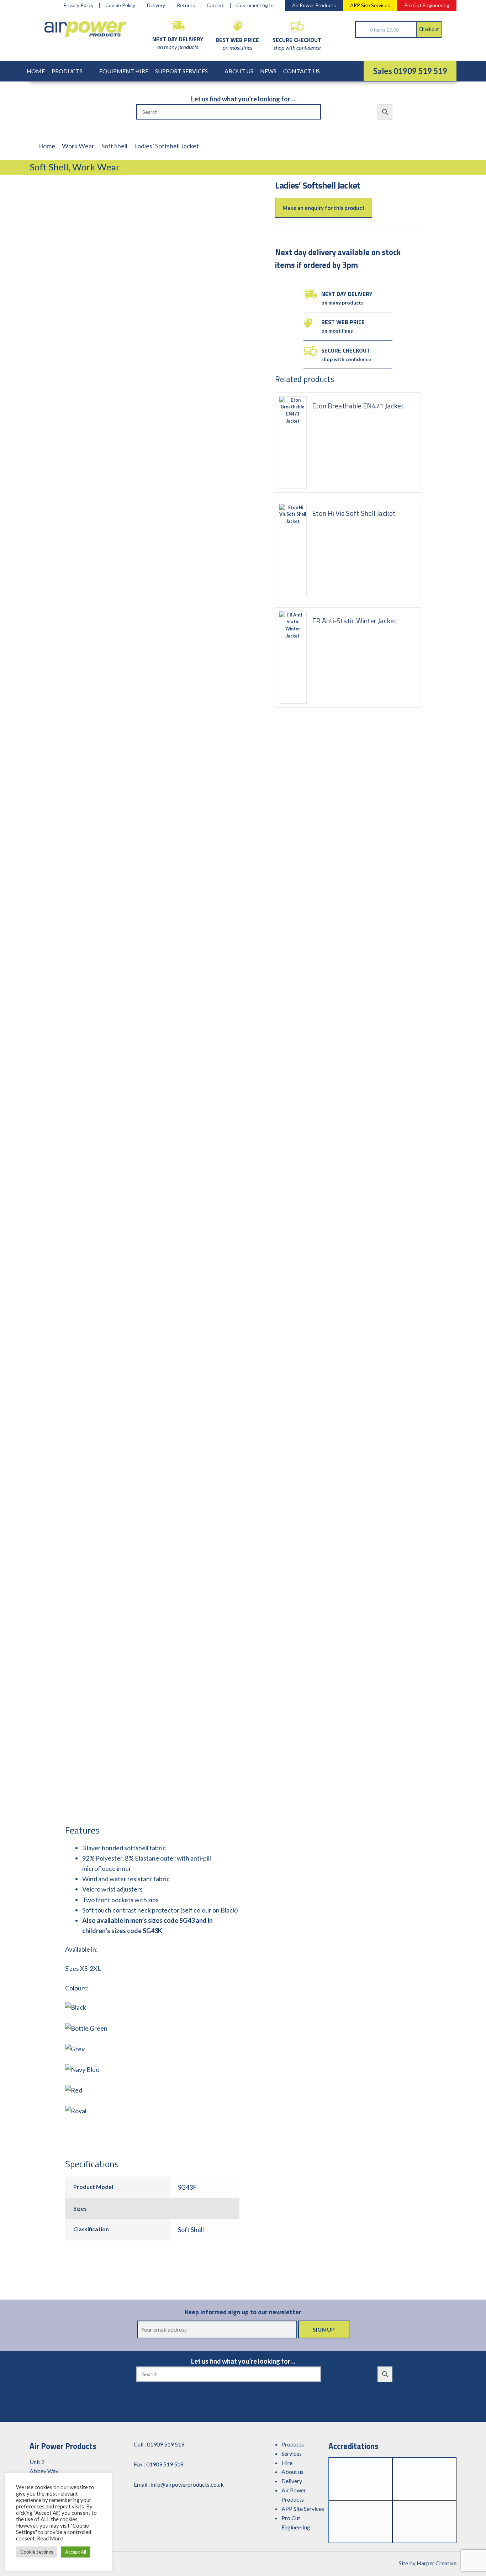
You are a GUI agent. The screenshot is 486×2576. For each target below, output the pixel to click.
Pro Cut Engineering (427, 5)
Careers (216, 5)
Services (292, 2453)
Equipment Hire (124, 71)
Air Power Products (314, 5)
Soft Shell (114, 146)
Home (36, 71)
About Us (239, 71)
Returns (186, 5)
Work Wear (78, 146)
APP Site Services (370, 5)
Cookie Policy (120, 5)
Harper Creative (437, 2563)
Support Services (181, 71)
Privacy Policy (78, 5)
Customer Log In (255, 5)
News (268, 71)
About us (292, 2472)
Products (67, 71)
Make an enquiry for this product (324, 208)
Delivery (156, 5)
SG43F (187, 2187)
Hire (287, 2463)
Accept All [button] (76, 2552)
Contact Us (302, 71)
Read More (50, 2538)
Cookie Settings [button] (37, 2552)
